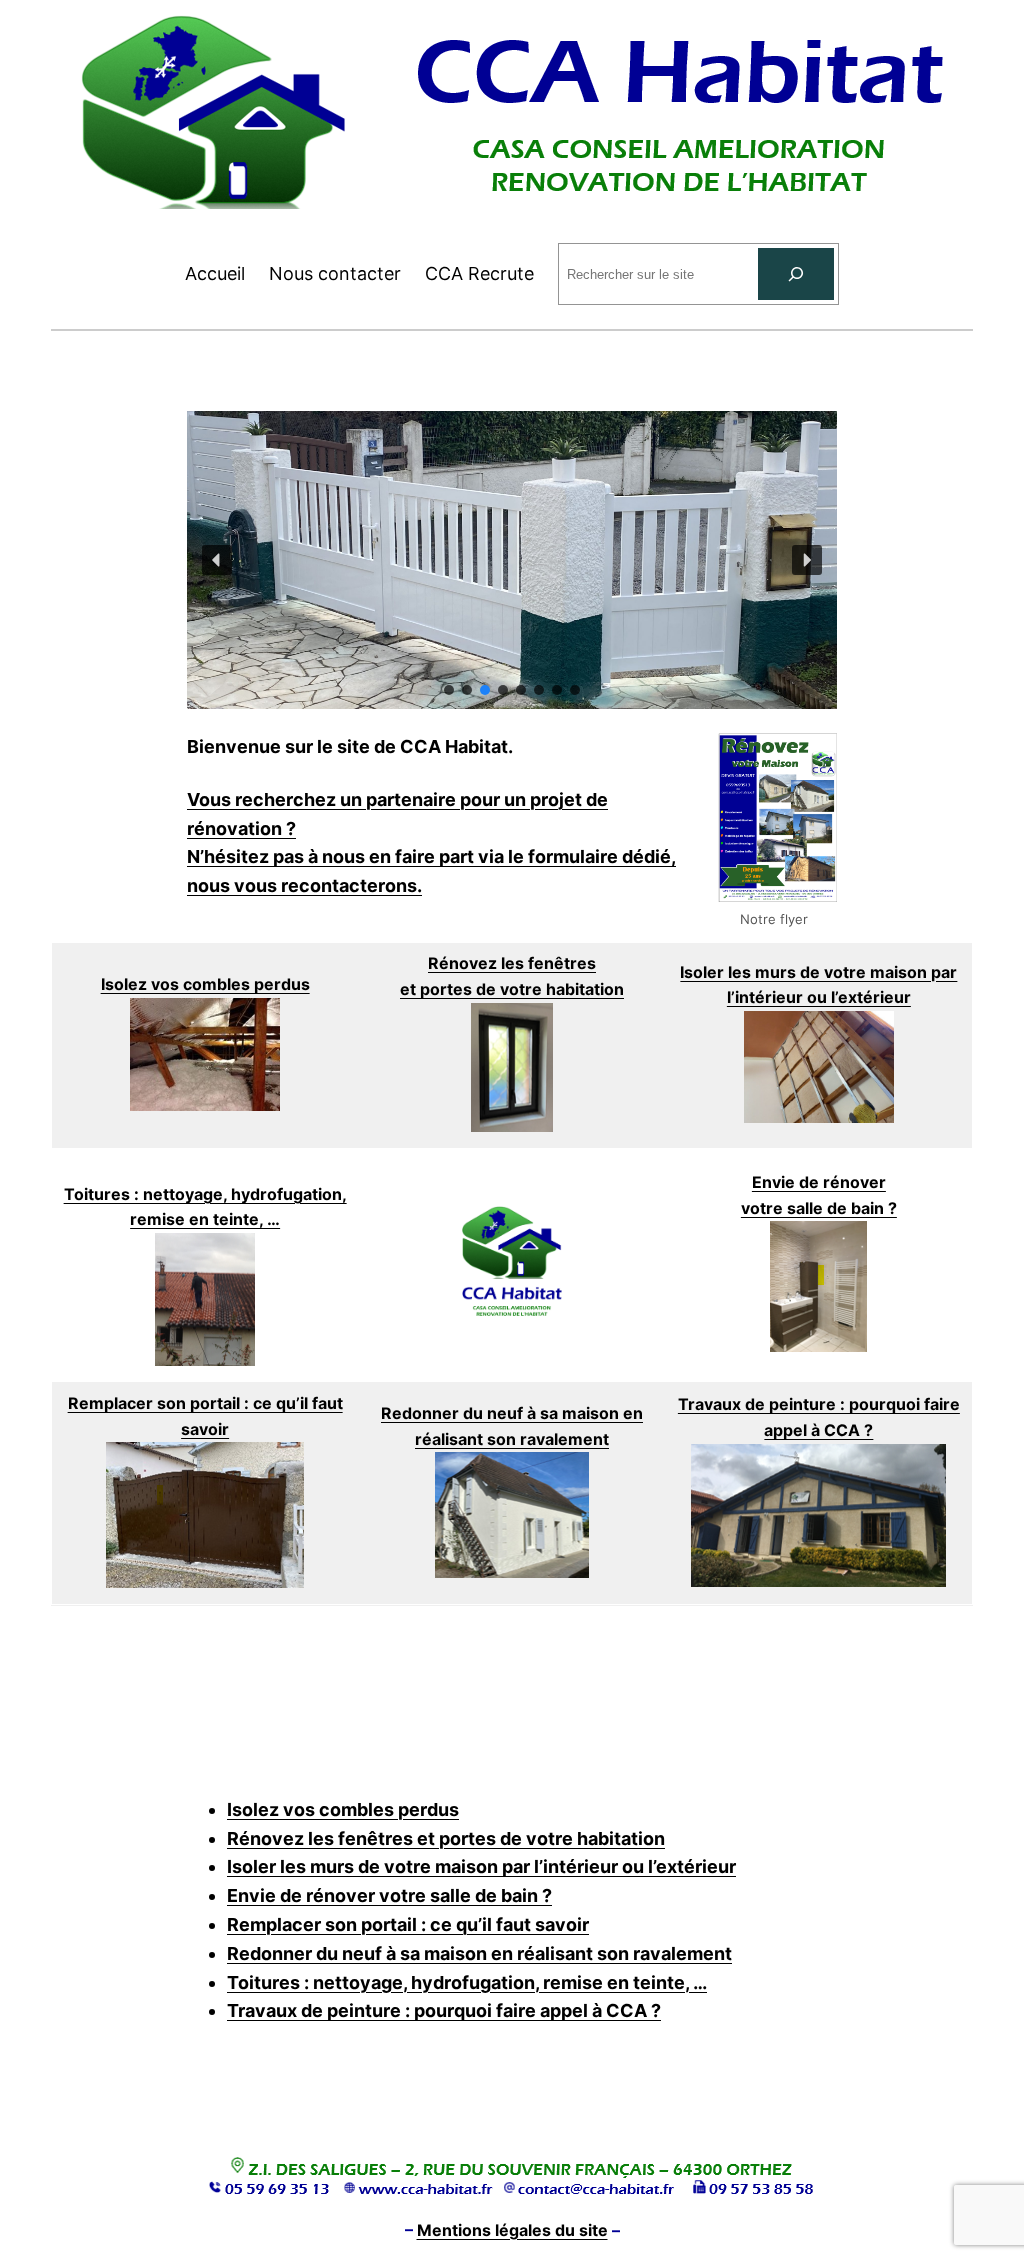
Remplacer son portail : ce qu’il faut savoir (408, 1924)
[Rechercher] (796, 274)
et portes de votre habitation (512, 989)
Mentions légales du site (512, 2230)
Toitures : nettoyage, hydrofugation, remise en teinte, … (467, 1982)
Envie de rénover (819, 1182)
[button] (217, 560)
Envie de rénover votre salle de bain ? (389, 1895)
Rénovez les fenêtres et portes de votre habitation (446, 1838)
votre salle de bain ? (819, 1208)
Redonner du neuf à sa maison (502, 1413)
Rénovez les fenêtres (512, 963)
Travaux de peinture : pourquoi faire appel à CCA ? (444, 2010)
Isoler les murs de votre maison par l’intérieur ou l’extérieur (481, 1866)
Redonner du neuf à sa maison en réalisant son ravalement (479, 1953)
